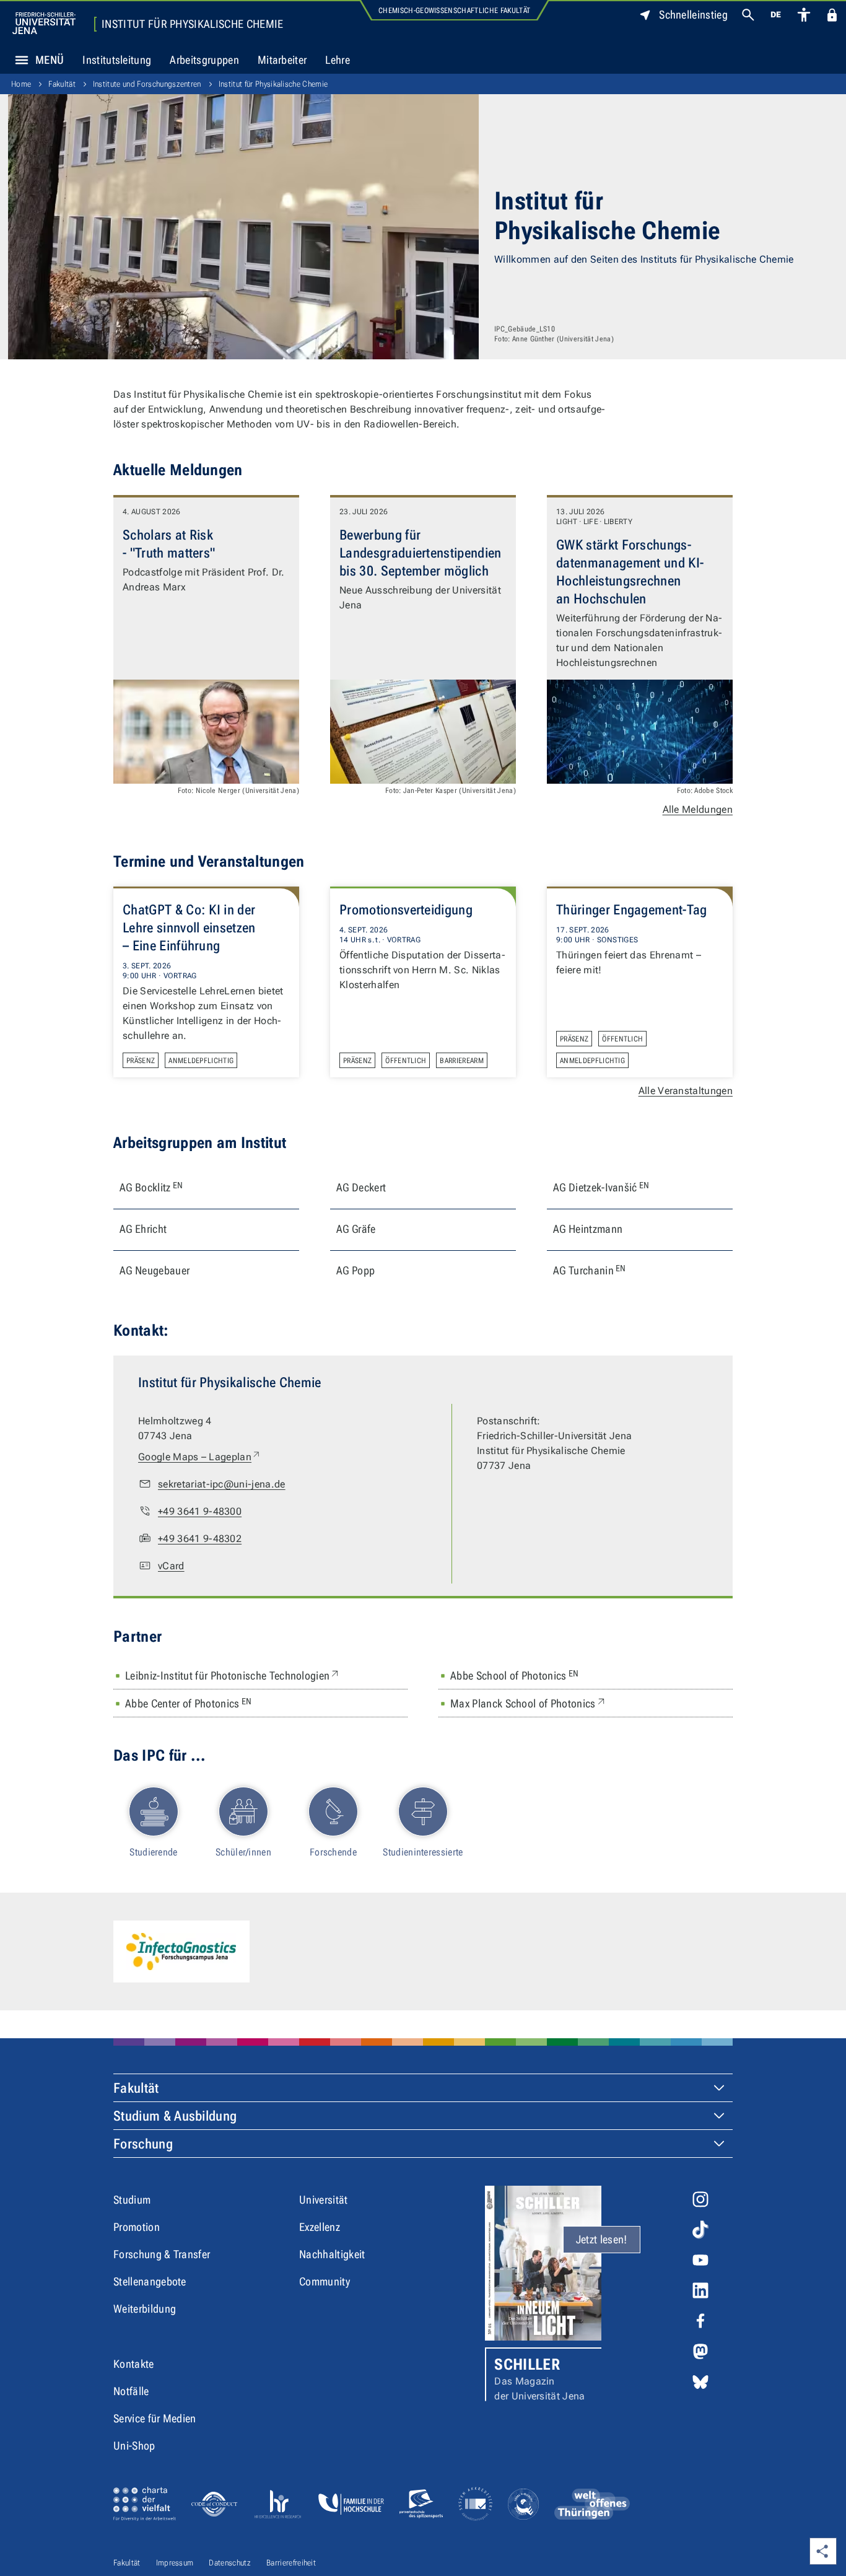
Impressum (175, 2563)
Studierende (154, 1852)
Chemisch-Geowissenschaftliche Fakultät (454, 11)
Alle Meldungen (698, 809)
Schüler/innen (243, 1852)
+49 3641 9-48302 (200, 1539)
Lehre (338, 60)
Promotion (137, 2227)
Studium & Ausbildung (175, 2116)
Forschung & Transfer (162, 2254)
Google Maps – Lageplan (200, 1457)
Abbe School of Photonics (515, 1675)
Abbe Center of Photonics (189, 1703)
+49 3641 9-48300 (200, 1511)
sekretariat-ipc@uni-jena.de (222, 1484)
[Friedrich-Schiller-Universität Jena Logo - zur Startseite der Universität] (44, 23)
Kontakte (134, 2364)
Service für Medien (155, 2418)
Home (21, 84)
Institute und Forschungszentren (147, 84)
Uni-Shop (134, 2446)
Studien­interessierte (423, 1852)
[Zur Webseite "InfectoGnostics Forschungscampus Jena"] (181, 1952)
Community (325, 2281)
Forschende (333, 1852)
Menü (50, 60)
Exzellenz (320, 2227)
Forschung (143, 2144)
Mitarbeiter (282, 60)
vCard (171, 1566)
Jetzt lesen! (602, 2239)
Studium (132, 2200)
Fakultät (62, 84)
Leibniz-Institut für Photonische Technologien (233, 1675)
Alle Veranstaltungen (686, 1091)
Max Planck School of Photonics (529, 1703)
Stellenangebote (150, 2281)
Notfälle (131, 2391)
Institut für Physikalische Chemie (193, 24)
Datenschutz (230, 2563)
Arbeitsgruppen (204, 60)
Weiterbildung (145, 2309)
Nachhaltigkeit (332, 2254)
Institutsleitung (117, 60)
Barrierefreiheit (291, 2563)
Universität (324, 2200)
